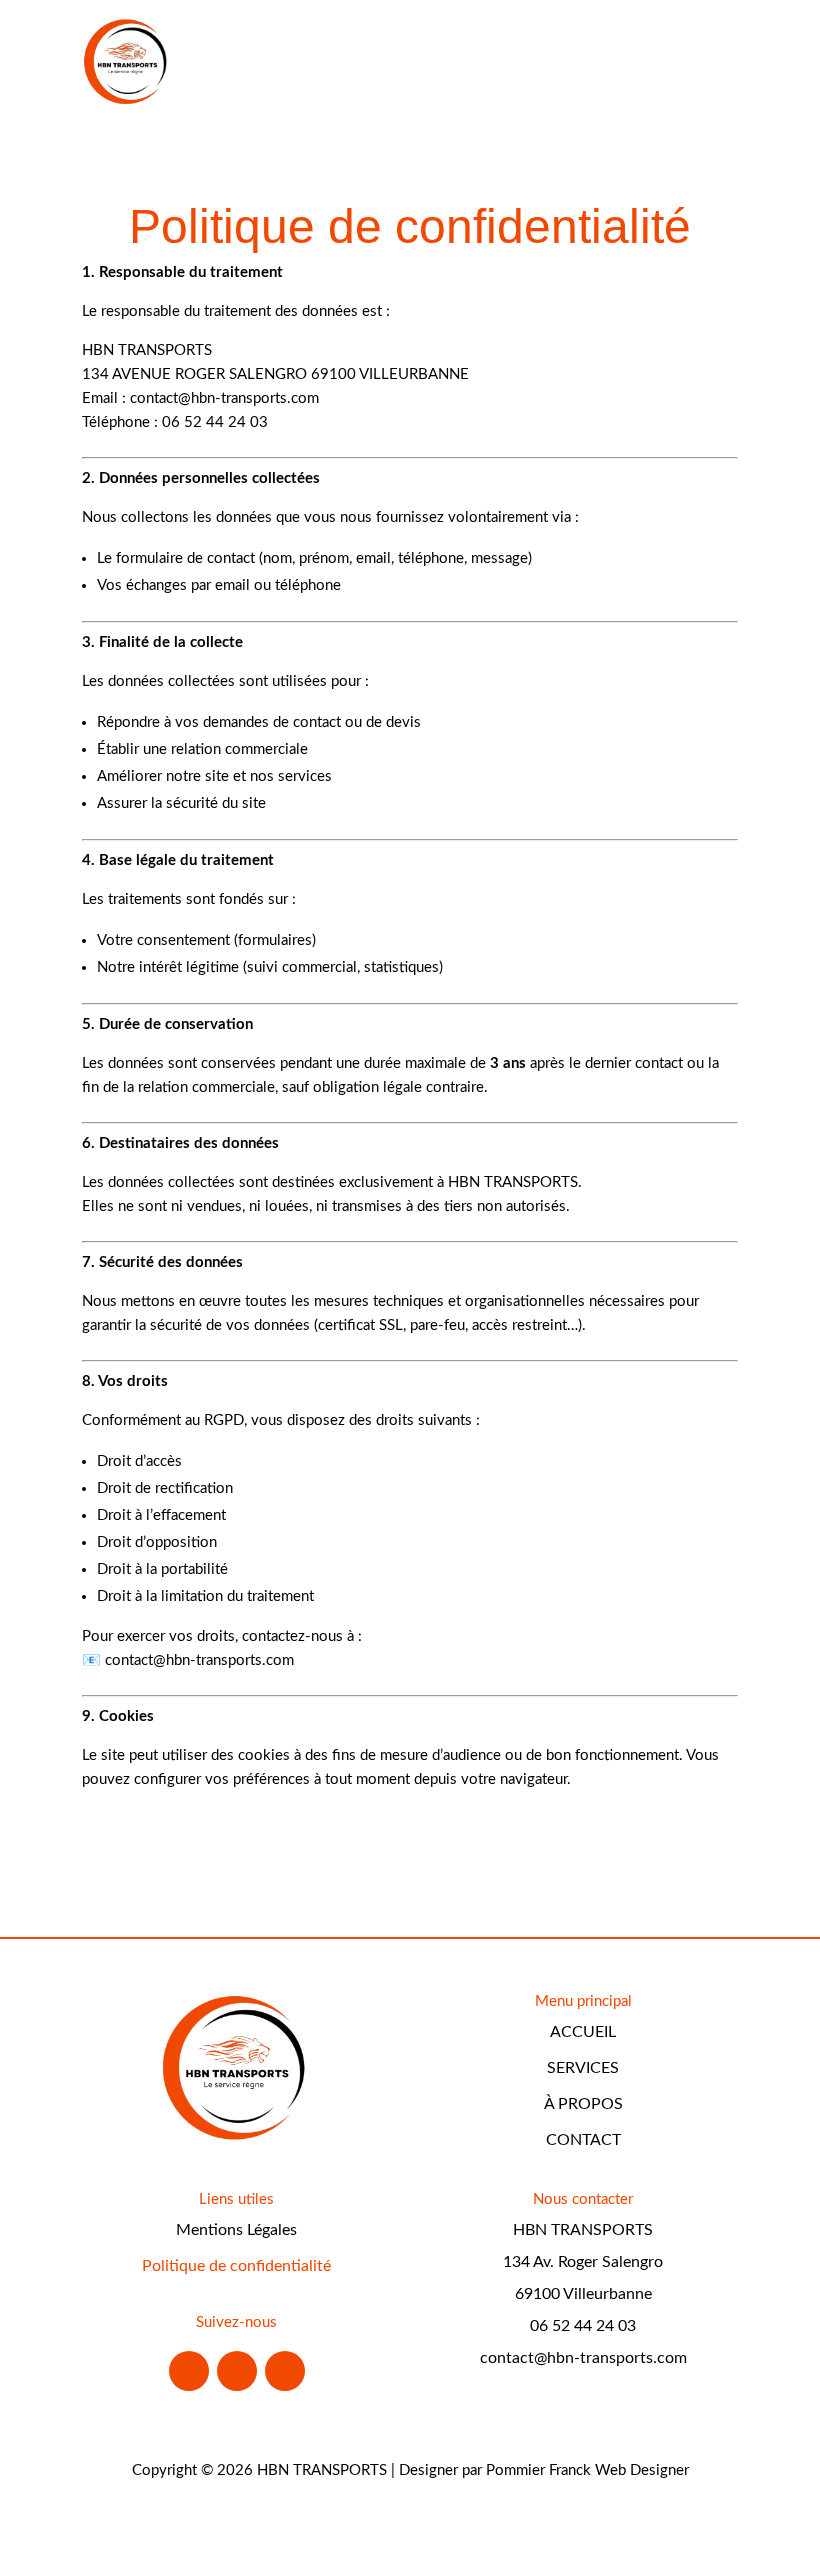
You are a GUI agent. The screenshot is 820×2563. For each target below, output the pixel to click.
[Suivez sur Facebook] (189, 2371)
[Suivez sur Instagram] (237, 2371)
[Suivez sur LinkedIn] (285, 2371)
